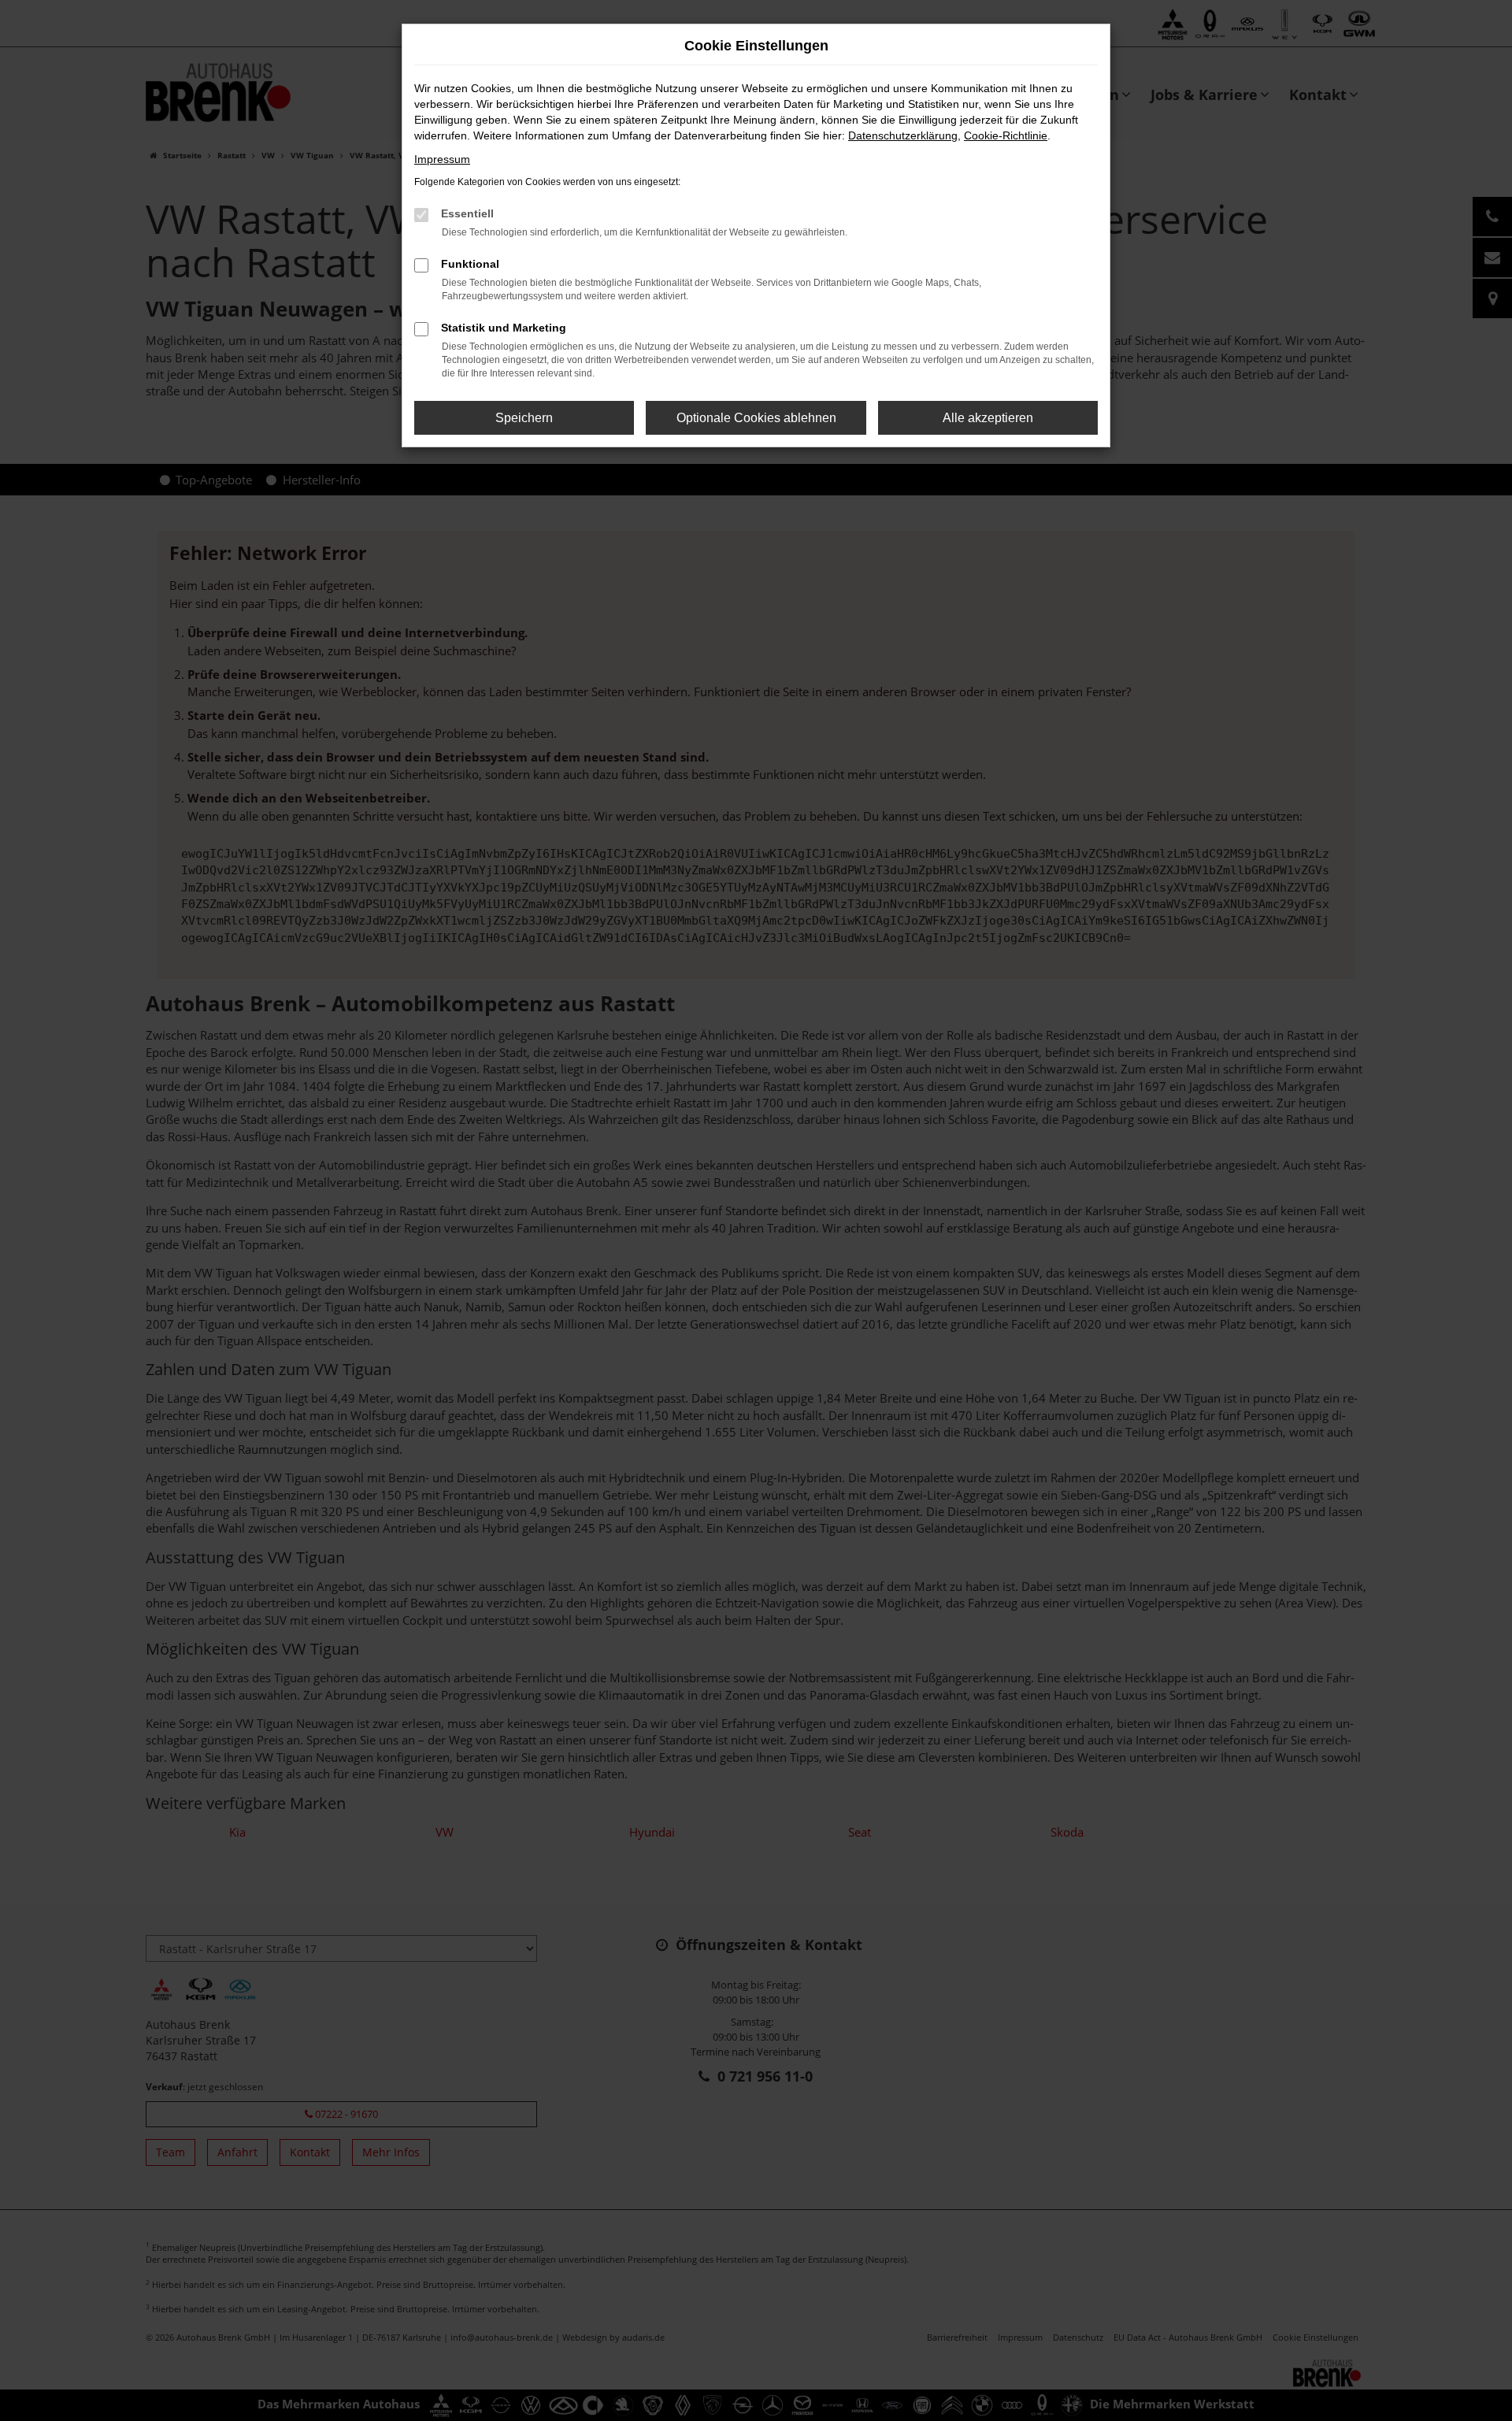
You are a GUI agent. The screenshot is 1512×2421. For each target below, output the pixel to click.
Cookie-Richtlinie (1006, 135)
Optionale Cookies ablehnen (756, 418)
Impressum (442, 159)
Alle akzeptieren (988, 418)
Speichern (524, 418)
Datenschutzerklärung (903, 135)
